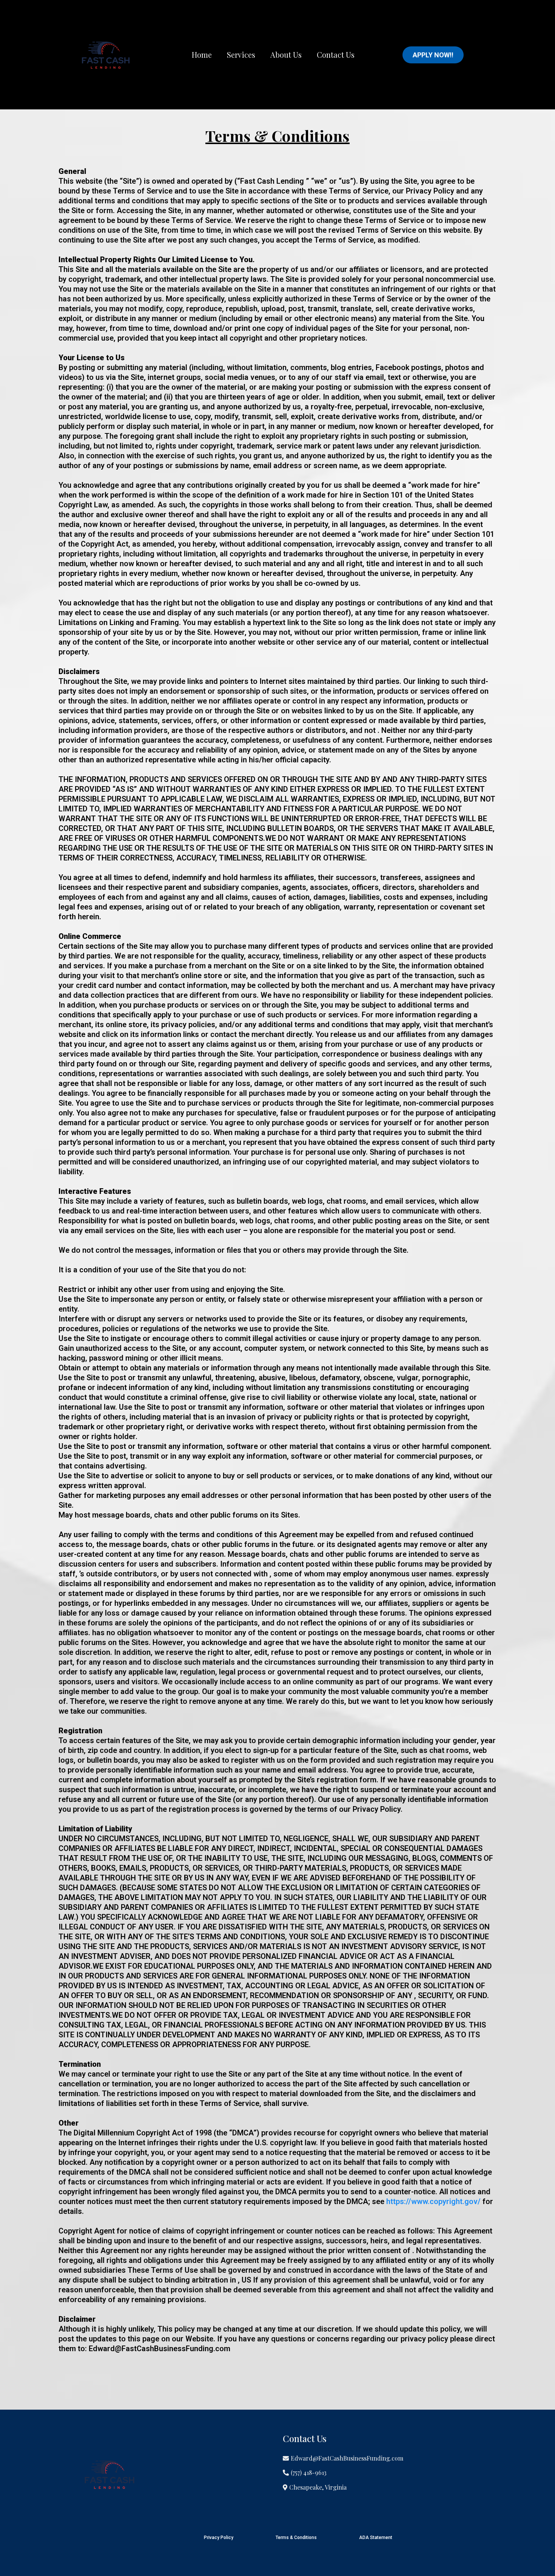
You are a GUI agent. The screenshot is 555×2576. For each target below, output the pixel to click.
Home (202, 55)
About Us (286, 55)
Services (241, 55)
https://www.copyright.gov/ (433, 2201)
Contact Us (336, 55)
